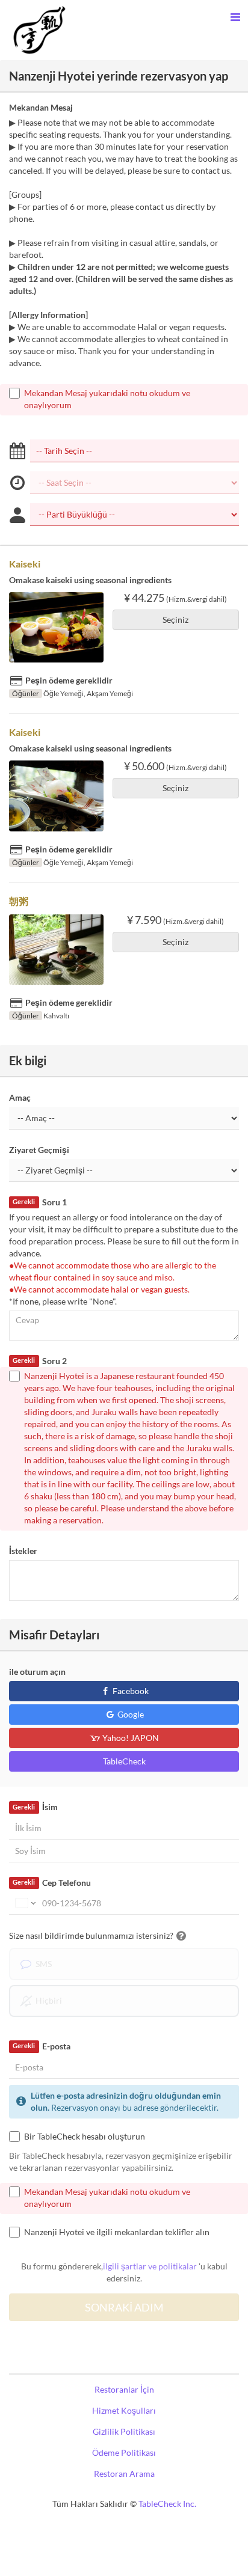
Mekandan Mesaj (41, 107)
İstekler (23, 1551)
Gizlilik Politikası (124, 2431)
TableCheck (124, 1761)
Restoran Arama (124, 2474)
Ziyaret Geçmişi (39, 1150)
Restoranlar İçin (124, 2389)
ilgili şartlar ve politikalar (150, 2266)
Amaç (20, 1097)
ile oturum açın (37, 1672)
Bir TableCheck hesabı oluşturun (85, 2136)
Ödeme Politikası (124, 2452)
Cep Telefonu (51, 1883)
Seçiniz (175, 620)
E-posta (41, 2046)
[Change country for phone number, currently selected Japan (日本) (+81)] (24, 1903)
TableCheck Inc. (167, 2504)
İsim (35, 1807)
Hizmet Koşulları (124, 2410)
